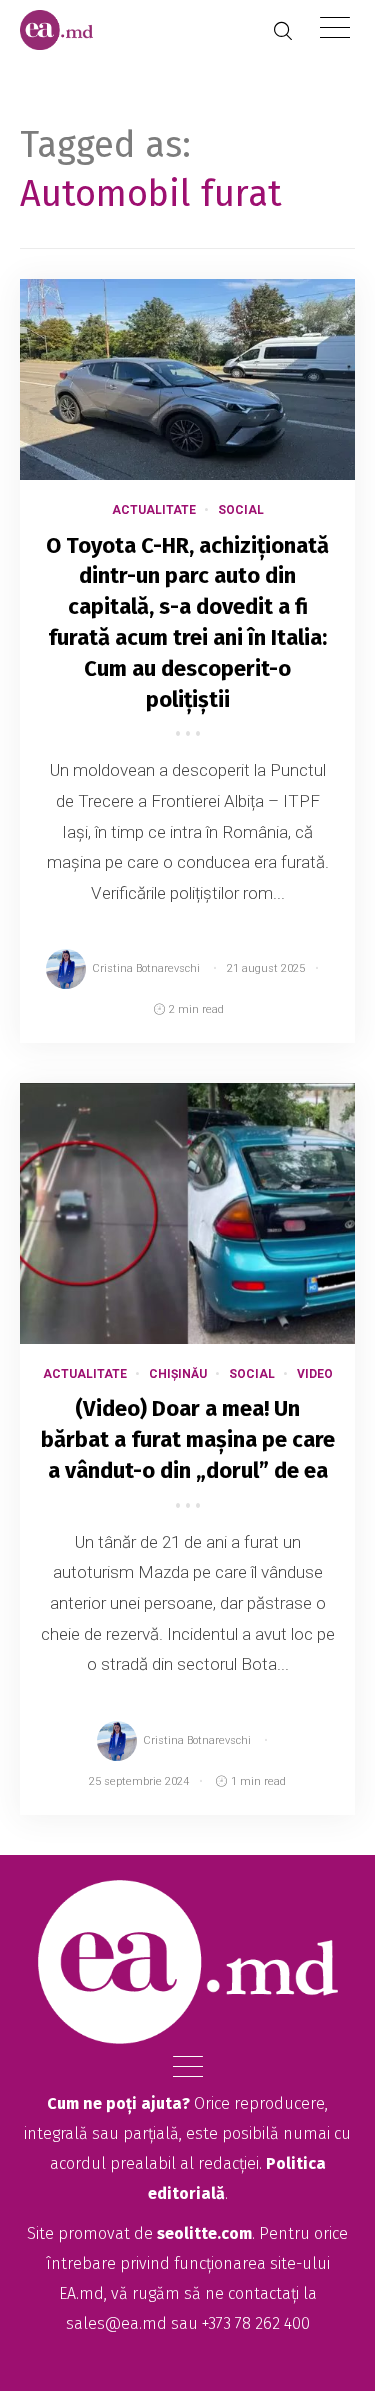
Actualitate (154, 510)
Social (241, 510)
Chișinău (178, 1374)
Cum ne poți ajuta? (118, 2103)
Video (315, 1374)
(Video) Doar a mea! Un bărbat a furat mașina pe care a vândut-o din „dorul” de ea (188, 1439)
